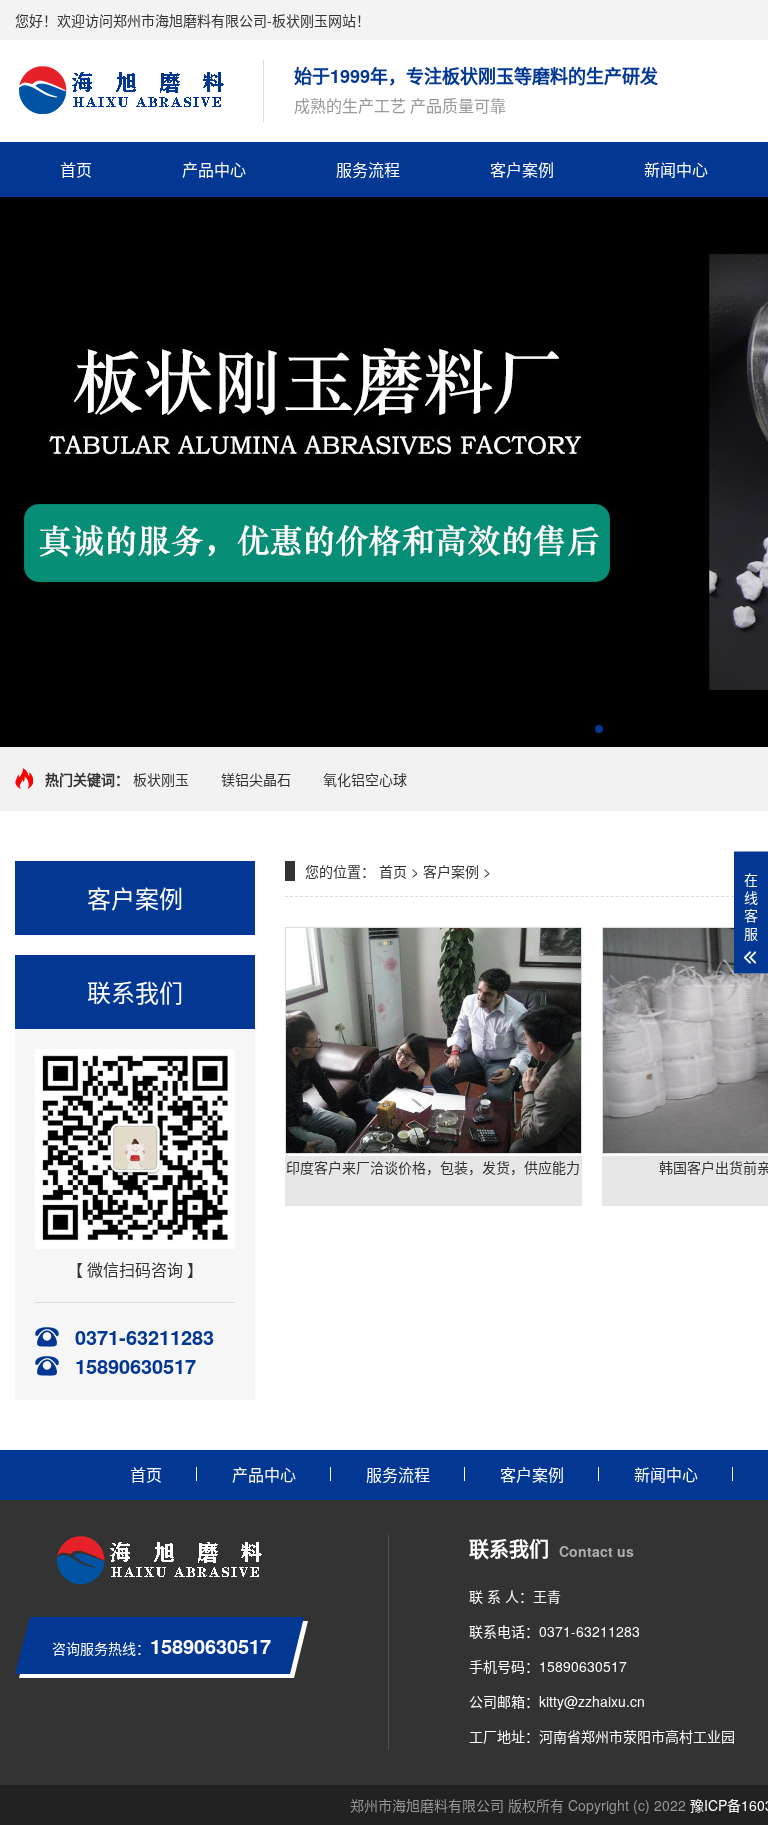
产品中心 (214, 169)
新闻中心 (676, 169)
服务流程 (368, 169)
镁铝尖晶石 (256, 779)
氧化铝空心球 (365, 779)
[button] (599, 729)
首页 (76, 169)
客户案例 (522, 169)
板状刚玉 (161, 779)
